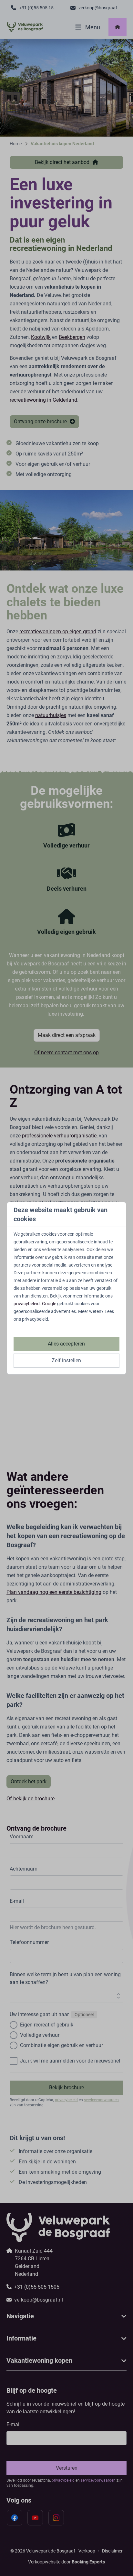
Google (49, 1304)
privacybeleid (27, 1304)
